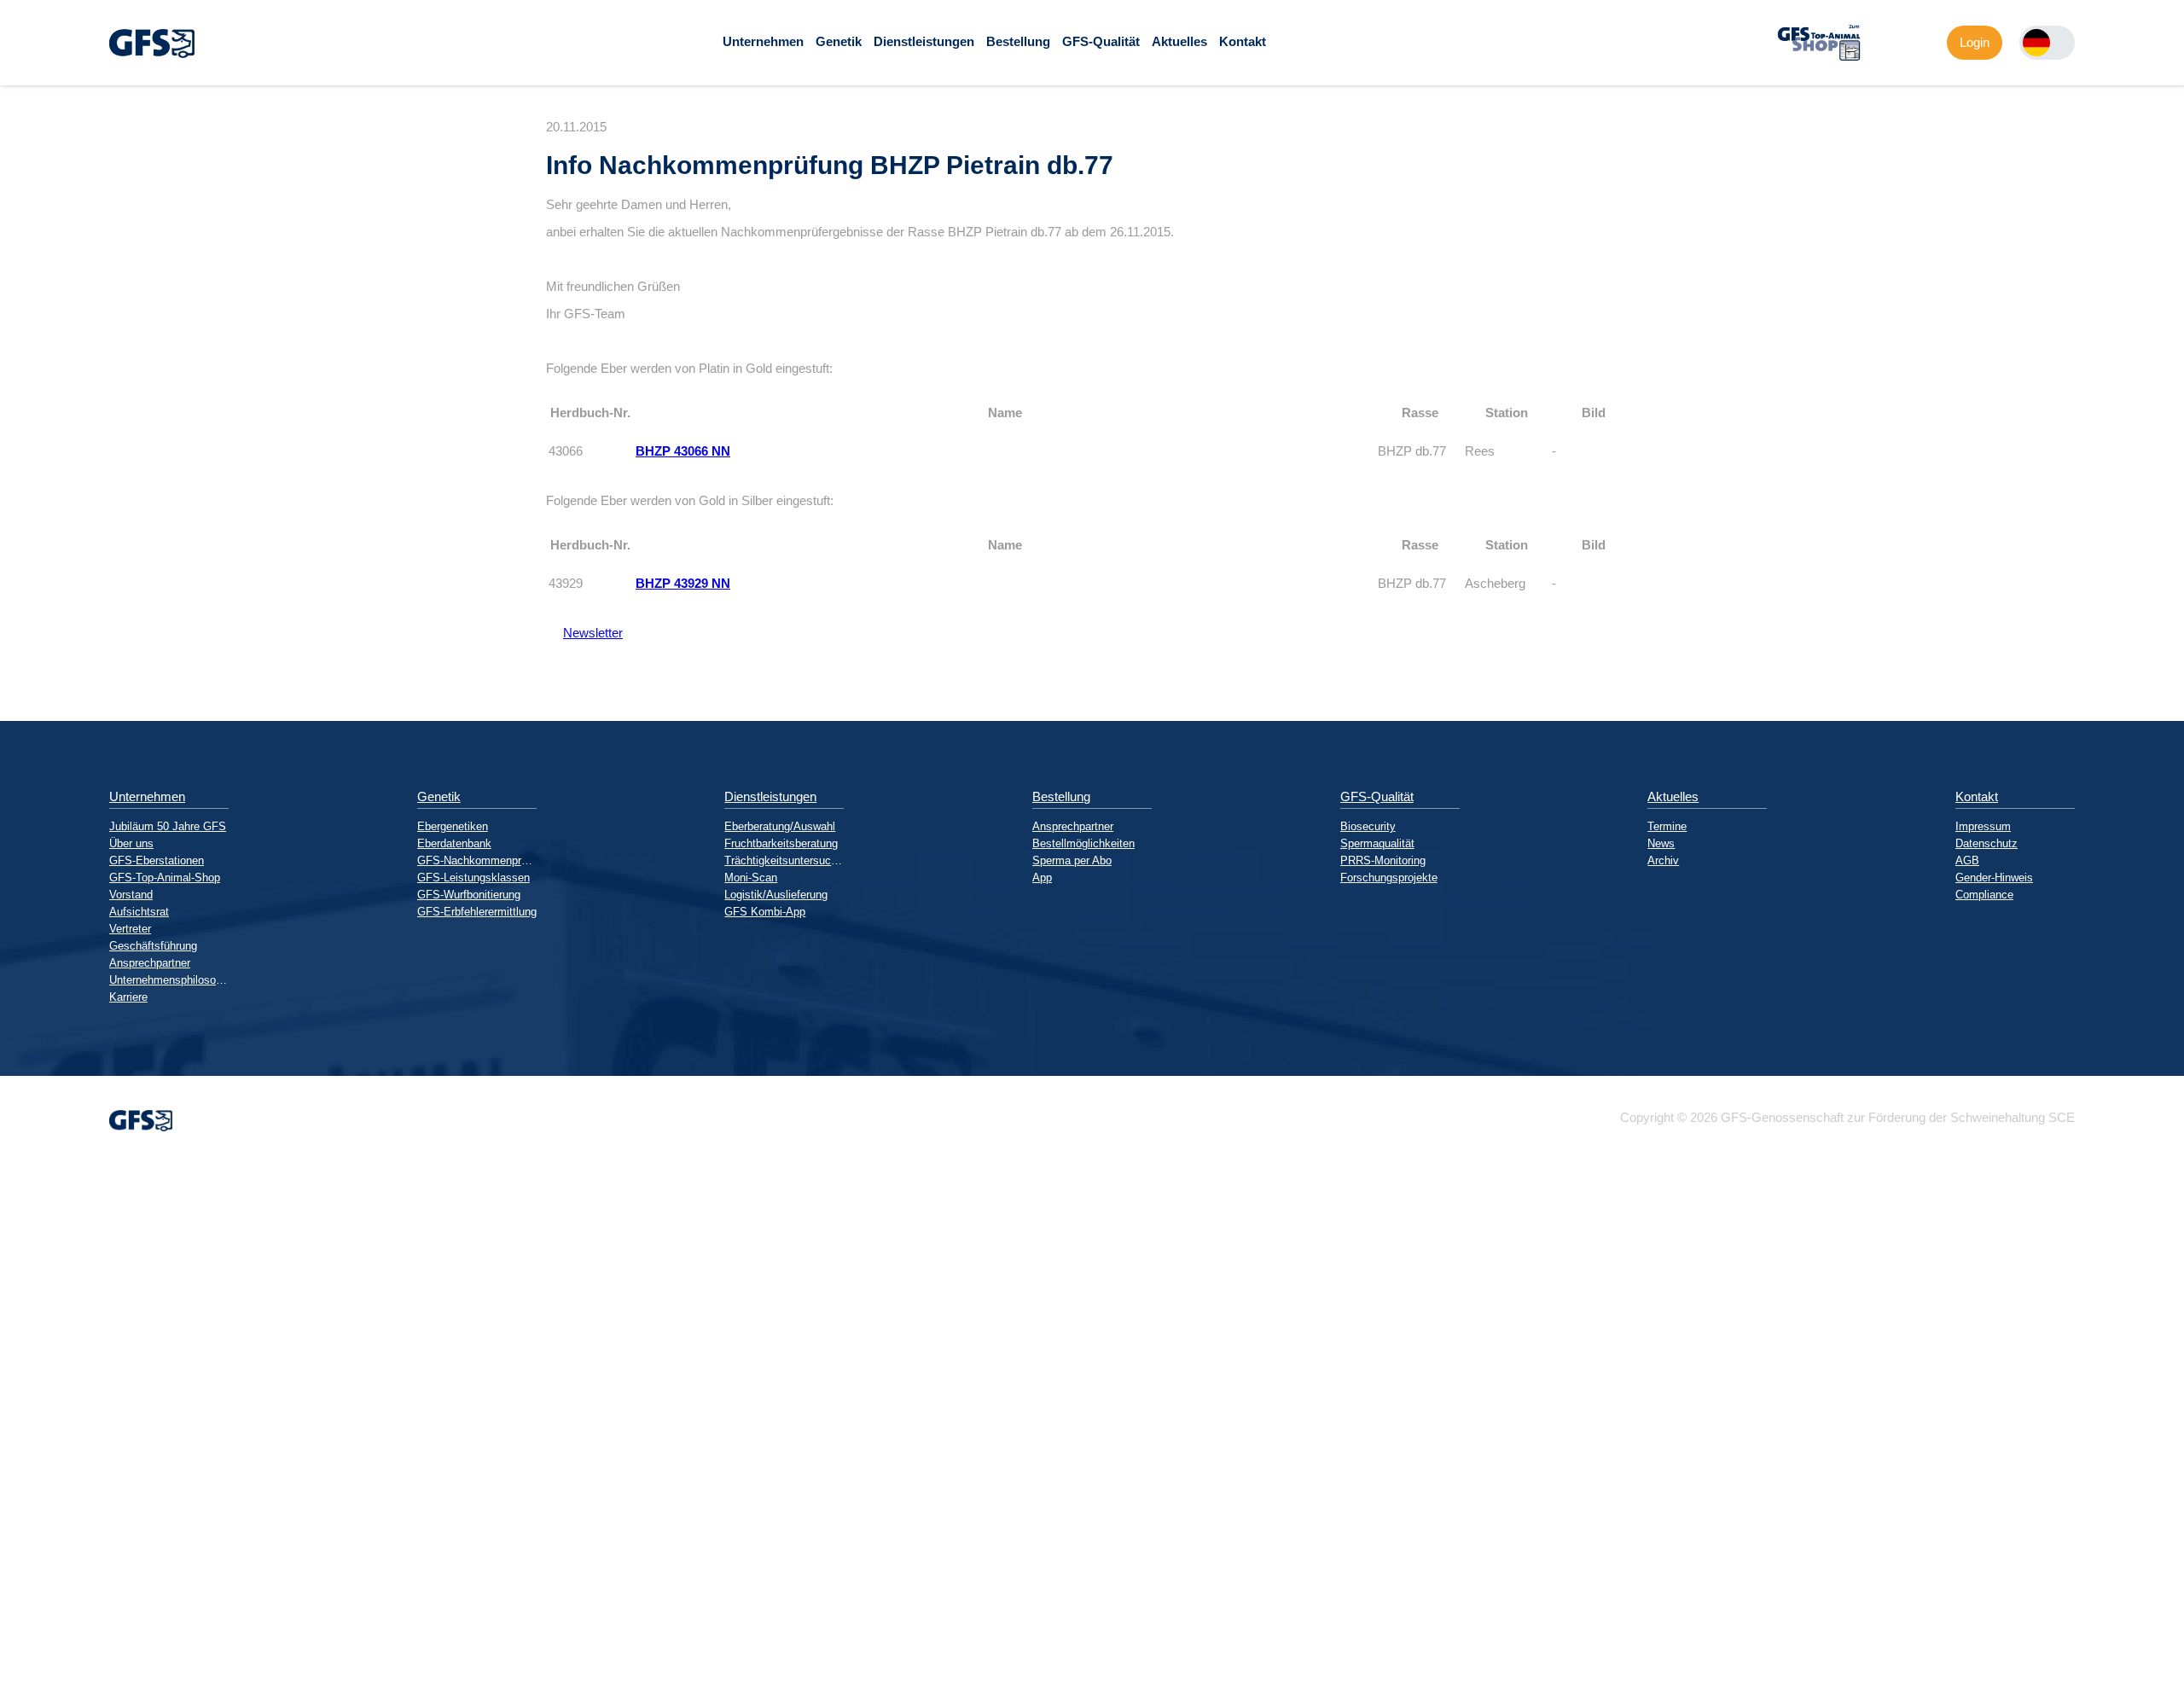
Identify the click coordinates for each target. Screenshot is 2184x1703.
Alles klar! (14, 1659)
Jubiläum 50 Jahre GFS (168, 826)
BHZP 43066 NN (683, 451)
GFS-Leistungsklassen (473, 878)
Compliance (1984, 895)
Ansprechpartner (150, 963)
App (1042, 878)
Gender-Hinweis (1994, 878)
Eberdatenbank (454, 843)
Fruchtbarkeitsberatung (781, 843)
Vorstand (131, 895)
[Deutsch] (2036, 43)
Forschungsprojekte (1389, 878)
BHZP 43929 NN (683, 583)
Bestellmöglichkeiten (1083, 843)
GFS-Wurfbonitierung (469, 895)
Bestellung (1018, 41)
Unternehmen (763, 41)
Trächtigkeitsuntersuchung (784, 860)
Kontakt (1243, 41)
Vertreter (130, 929)
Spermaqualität (1377, 843)
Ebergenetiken (453, 826)
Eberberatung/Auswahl (780, 826)
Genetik (839, 41)
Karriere (128, 997)
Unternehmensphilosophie (169, 980)
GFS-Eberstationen (157, 860)
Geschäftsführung (153, 946)
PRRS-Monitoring (1383, 860)
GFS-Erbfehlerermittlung (477, 912)
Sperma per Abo (1072, 860)
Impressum (1983, 826)
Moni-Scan (751, 878)
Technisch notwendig (28, 1471)
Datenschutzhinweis (56, 1696)
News (1661, 843)
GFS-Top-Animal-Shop (165, 878)
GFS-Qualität (1101, 41)
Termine (1667, 826)
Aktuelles (1179, 41)
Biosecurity (1368, 826)
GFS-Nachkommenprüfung (477, 860)
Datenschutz (1987, 843)
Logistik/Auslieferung (776, 895)
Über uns (131, 843)
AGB (1967, 860)
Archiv (1663, 860)
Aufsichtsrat (139, 912)
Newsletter (584, 633)
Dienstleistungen (924, 41)
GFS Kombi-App (765, 912)
